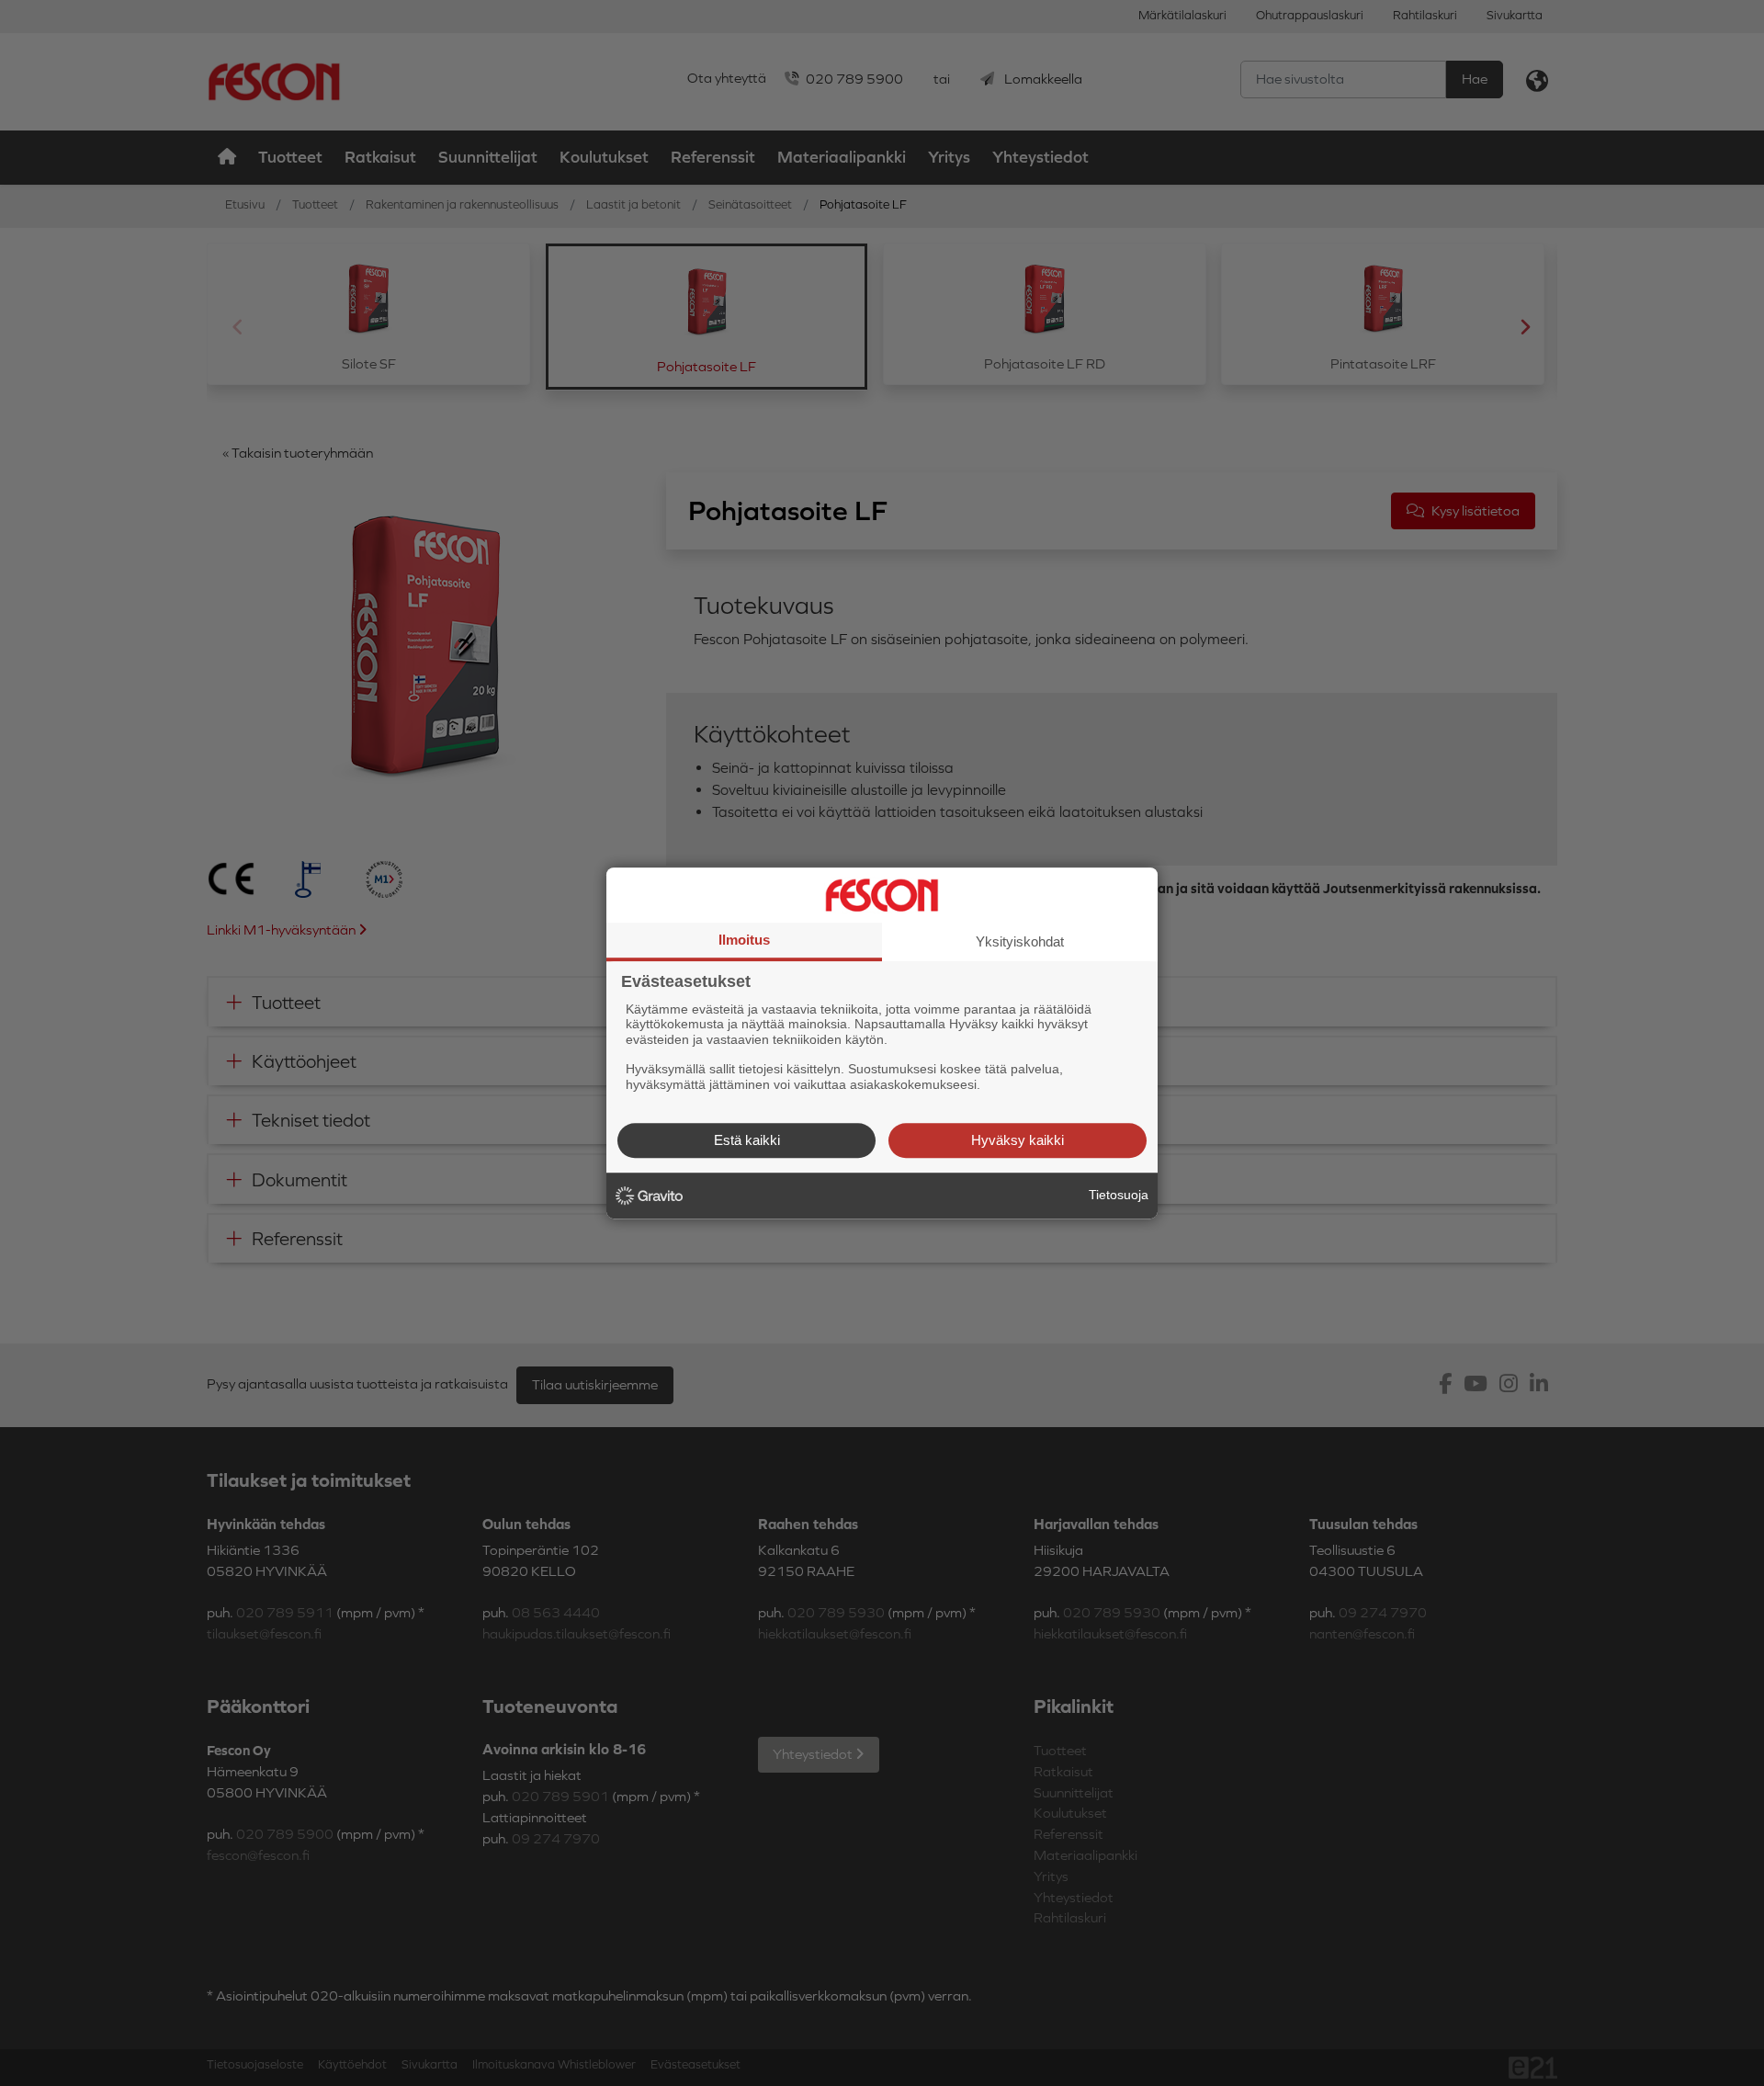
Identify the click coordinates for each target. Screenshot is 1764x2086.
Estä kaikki (747, 1140)
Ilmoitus (744, 940)
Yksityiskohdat (1020, 941)
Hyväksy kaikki (1018, 1140)
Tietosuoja (1119, 1195)
